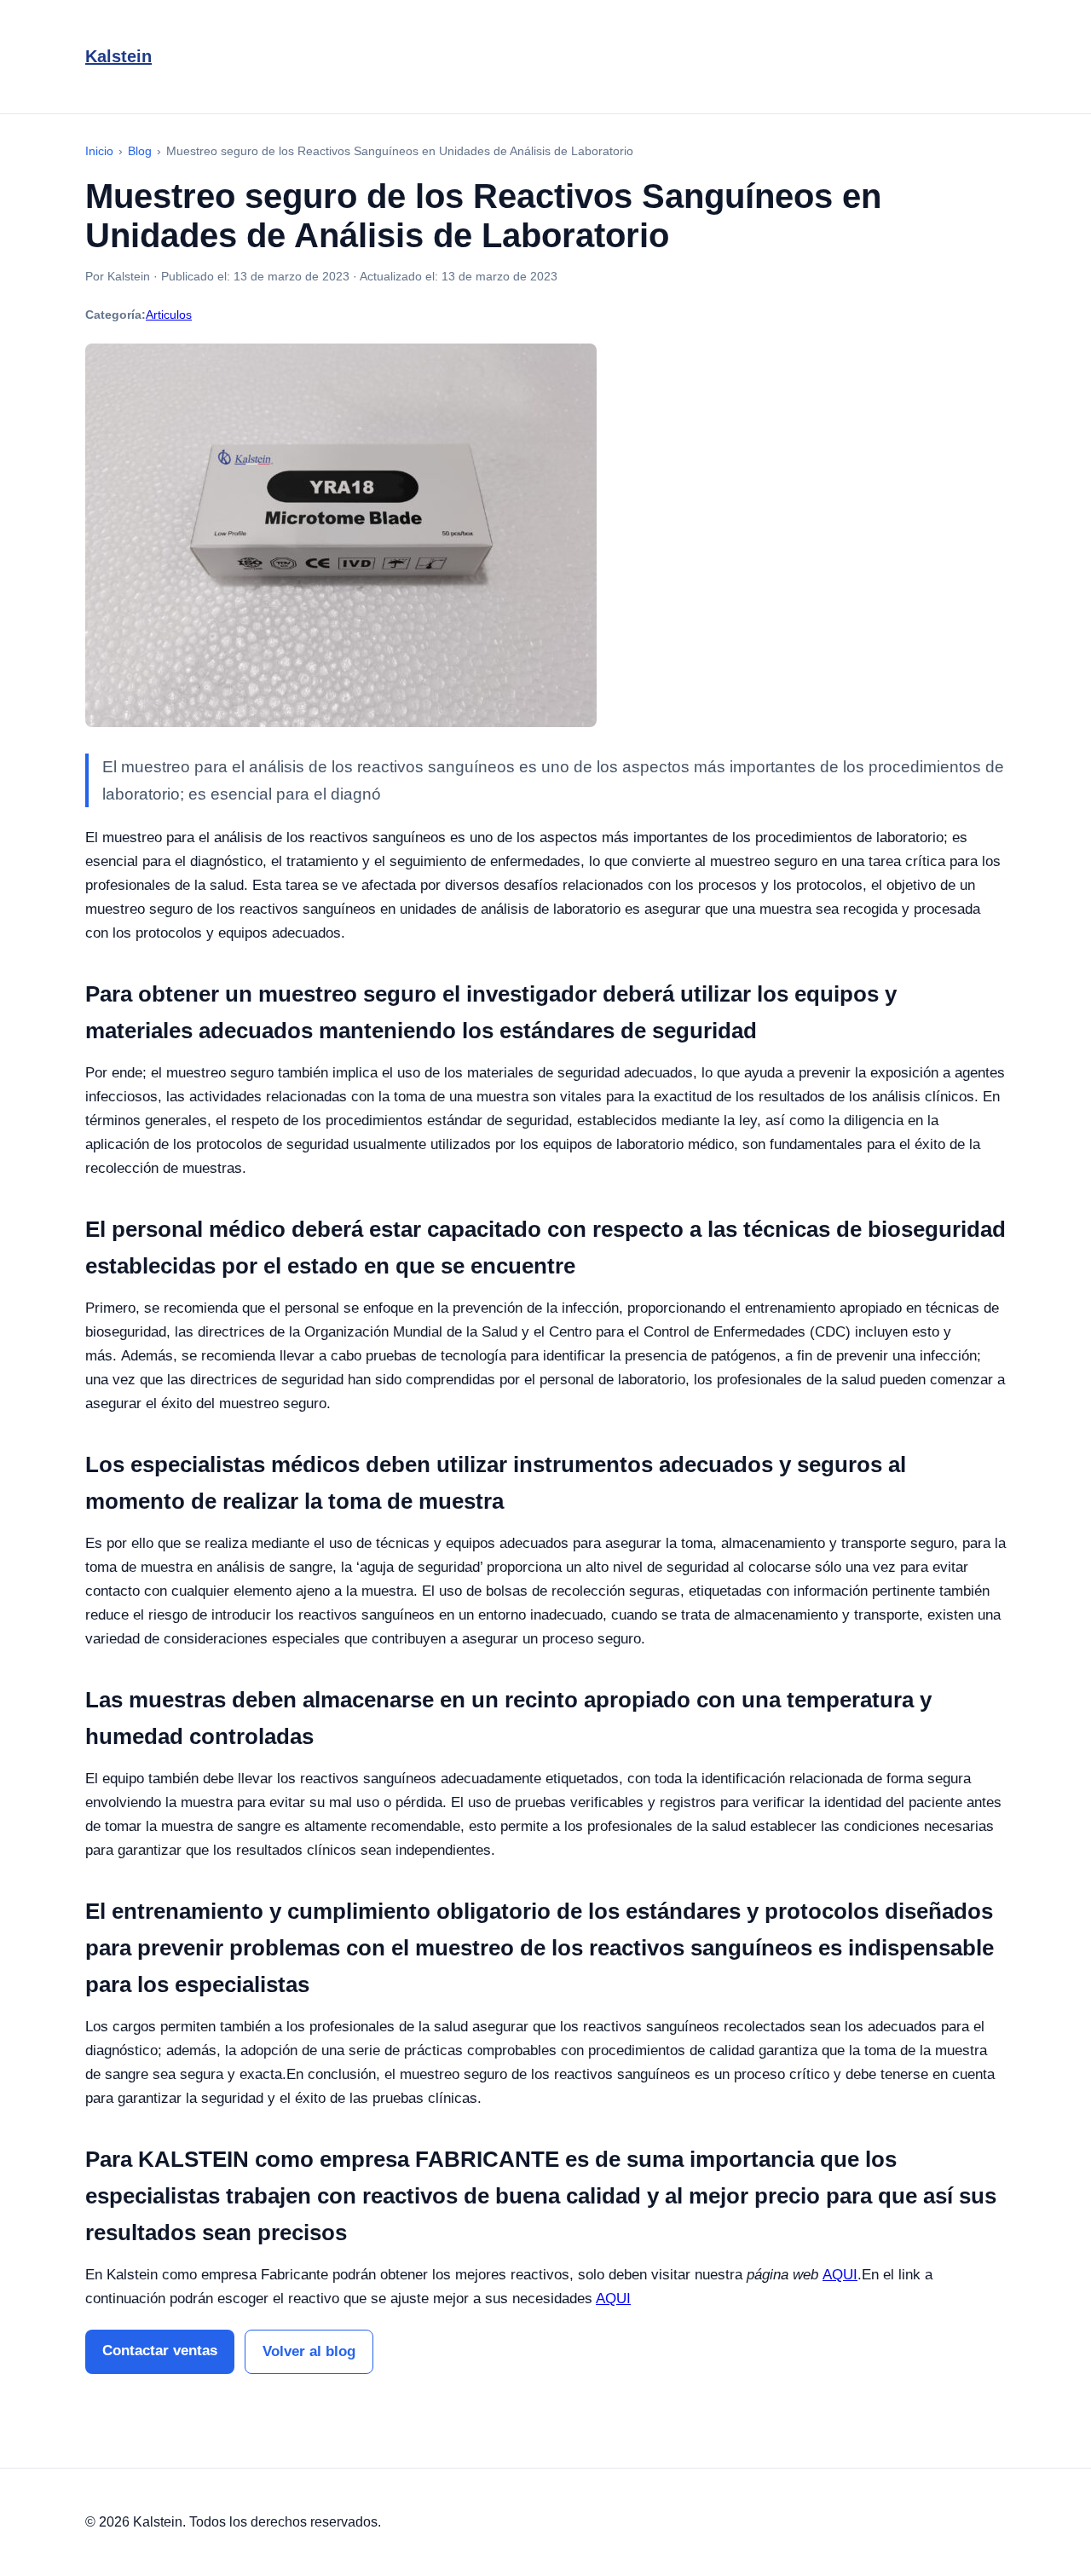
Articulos (169, 315)
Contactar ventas (160, 2351)
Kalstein (118, 56)
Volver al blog (309, 2351)
